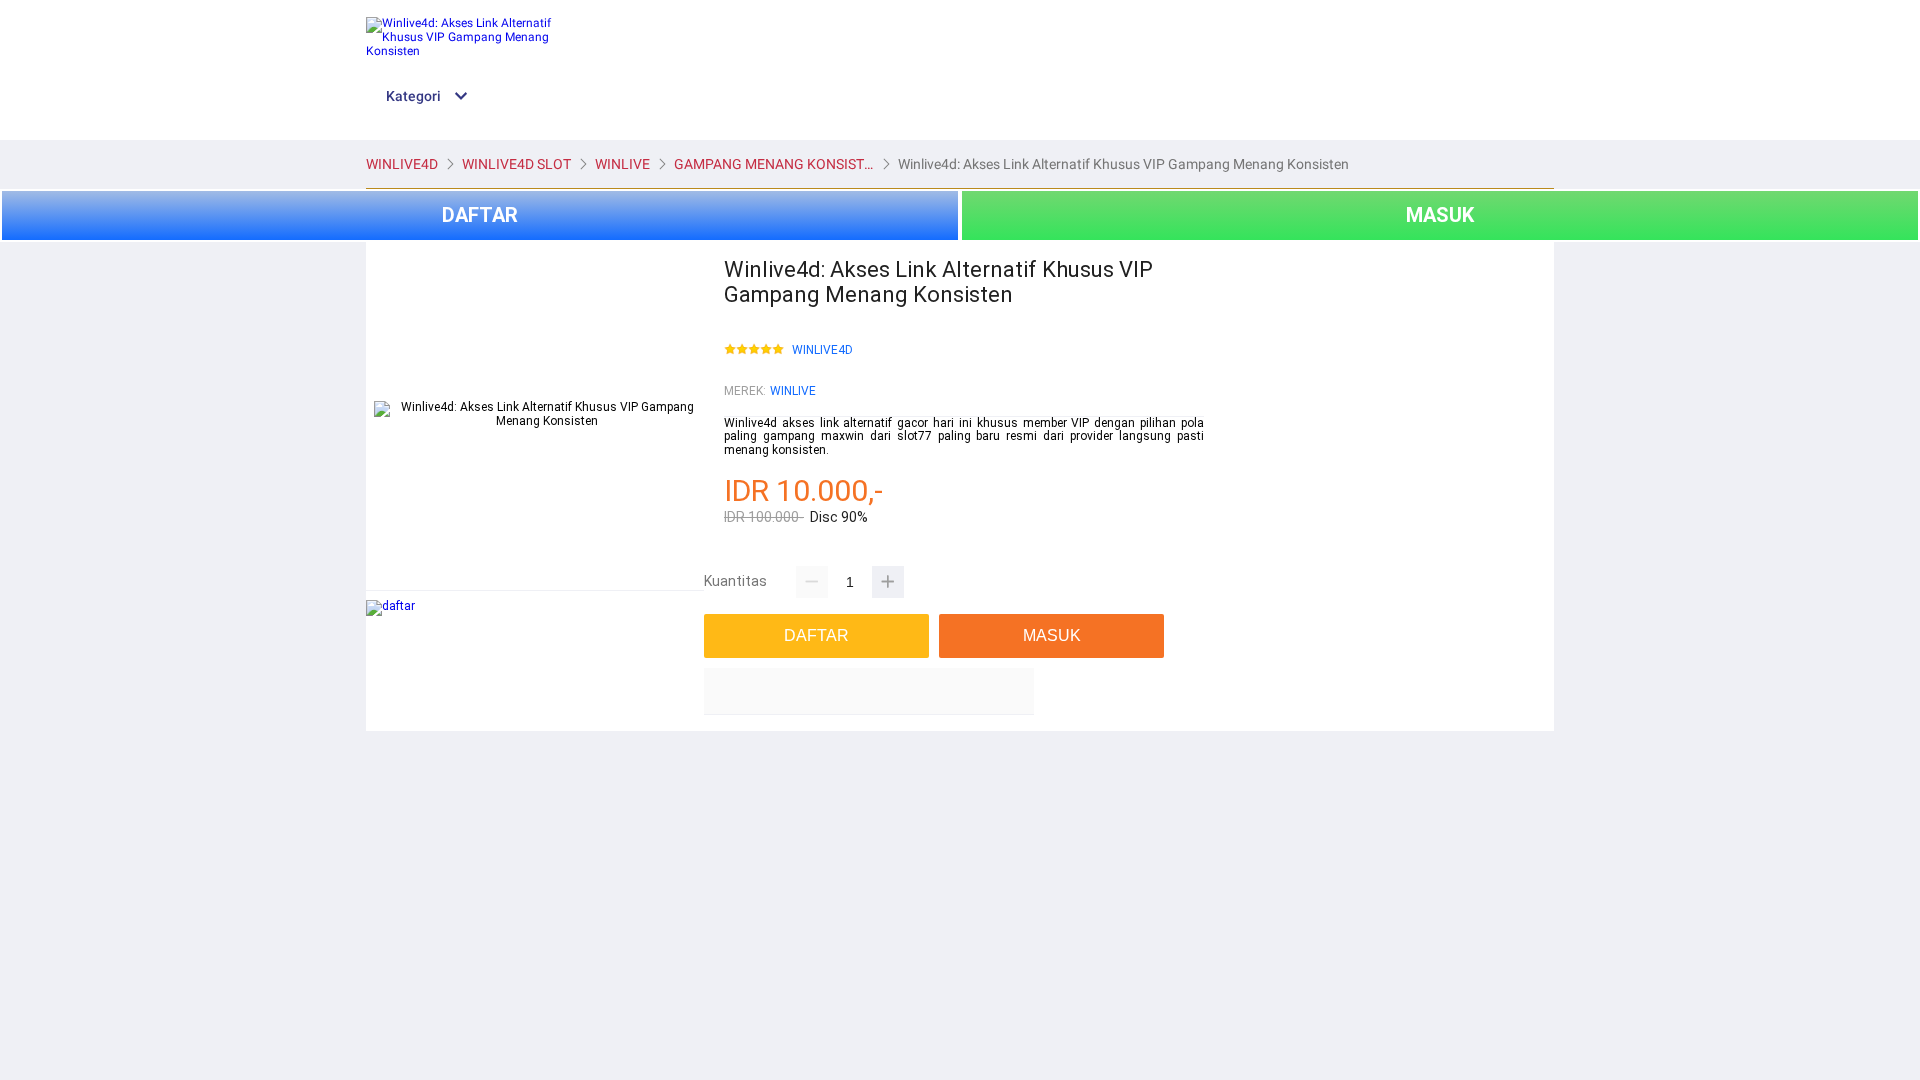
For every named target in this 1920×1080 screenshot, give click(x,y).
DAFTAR (480, 215)
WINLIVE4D (822, 350)
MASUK (1440, 215)
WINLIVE (793, 391)
